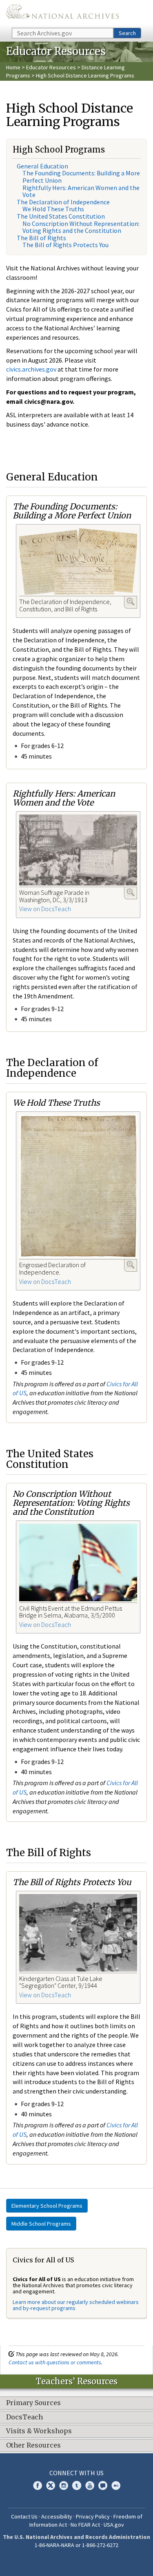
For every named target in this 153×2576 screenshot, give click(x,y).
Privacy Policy (93, 2516)
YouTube (90, 2485)
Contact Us (24, 2516)
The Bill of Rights (41, 238)
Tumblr (77, 2485)
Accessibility (57, 2516)
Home (13, 67)
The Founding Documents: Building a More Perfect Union (81, 177)
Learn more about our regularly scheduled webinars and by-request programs (76, 2305)
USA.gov (114, 2525)
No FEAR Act (85, 2525)
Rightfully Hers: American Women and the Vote (81, 191)
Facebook (38, 2485)
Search (127, 33)
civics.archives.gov (31, 369)
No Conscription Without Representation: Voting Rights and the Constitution (81, 227)
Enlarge (131, 602)
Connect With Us (76, 2473)
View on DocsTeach (45, 909)
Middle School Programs (41, 2224)
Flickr (116, 2485)
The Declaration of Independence (63, 202)
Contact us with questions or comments (55, 2362)
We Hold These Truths (53, 209)
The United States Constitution (61, 216)
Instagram (64, 2485)
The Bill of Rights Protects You (65, 245)
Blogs (103, 2485)
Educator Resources (51, 67)
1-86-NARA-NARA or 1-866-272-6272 (76, 2545)
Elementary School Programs (47, 2206)
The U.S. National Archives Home (62, 13)
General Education (42, 166)
